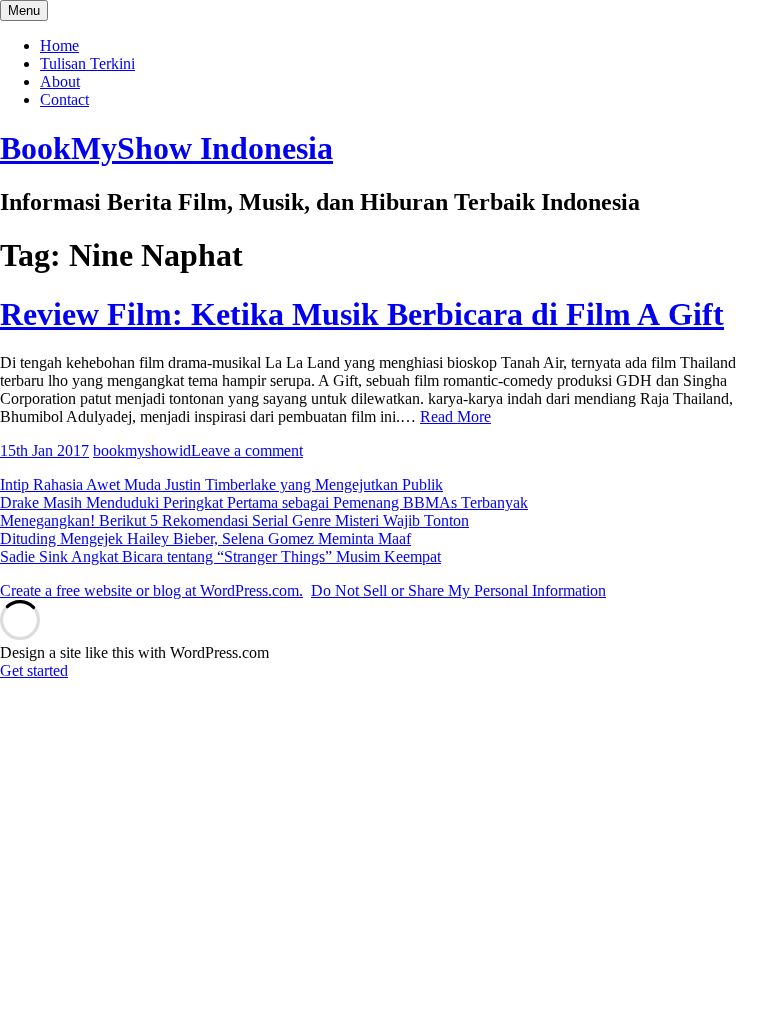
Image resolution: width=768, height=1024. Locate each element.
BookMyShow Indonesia (166, 148)
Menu (24, 10)
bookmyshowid (142, 450)
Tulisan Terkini (87, 63)
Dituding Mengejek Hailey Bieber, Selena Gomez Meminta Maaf (205, 538)
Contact (64, 99)
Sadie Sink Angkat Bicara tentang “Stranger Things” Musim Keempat (220, 556)
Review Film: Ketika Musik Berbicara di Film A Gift (362, 314)
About (60, 81)
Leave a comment (247, 450)
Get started (34, 670)
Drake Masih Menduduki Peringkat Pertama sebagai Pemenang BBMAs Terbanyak (264, 502)
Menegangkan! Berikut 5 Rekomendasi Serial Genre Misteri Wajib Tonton (234, 520)
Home (59, 45)
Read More (455, 416)
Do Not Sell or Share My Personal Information (458, 590)
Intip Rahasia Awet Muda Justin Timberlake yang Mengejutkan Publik (221, 484)
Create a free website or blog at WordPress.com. (151, 590)
